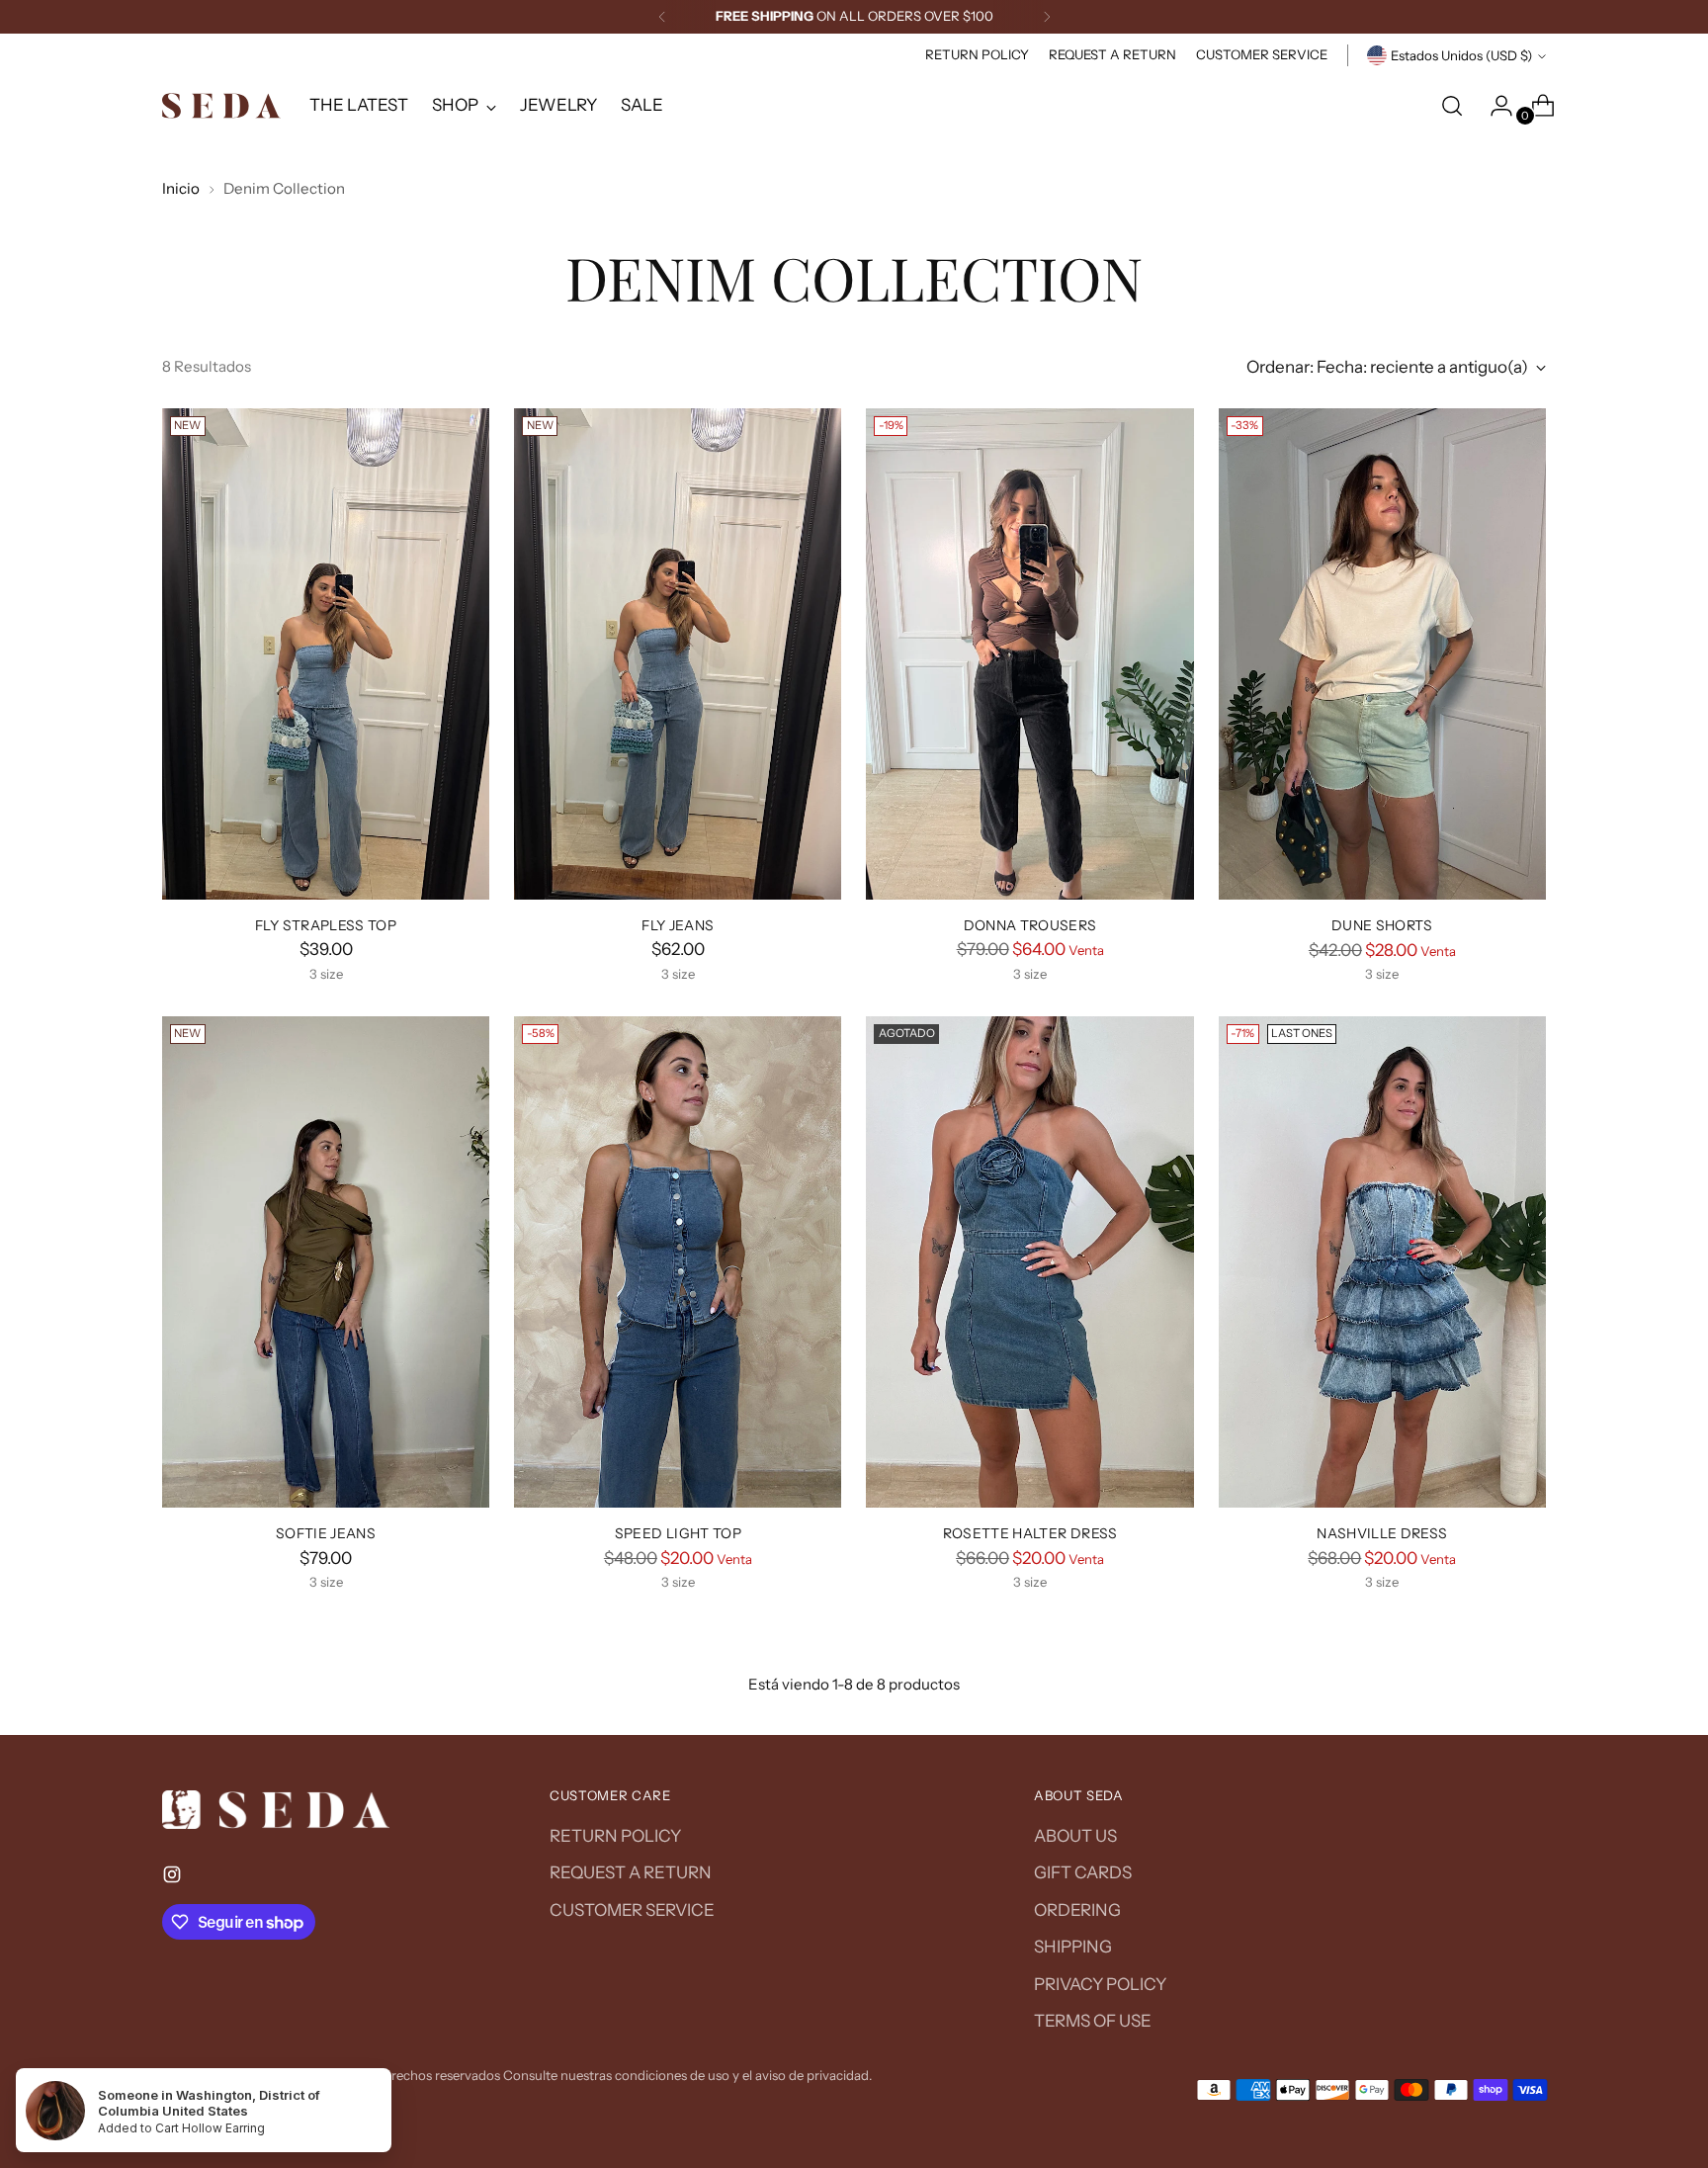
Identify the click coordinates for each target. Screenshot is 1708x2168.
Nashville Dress (1382, 1533)
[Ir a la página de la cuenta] (1494, 106)
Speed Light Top (678, 1533)
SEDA (293, 2075)
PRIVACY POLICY (1100, 1984)
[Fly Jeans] (678, 654)
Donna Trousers (1030, 925)
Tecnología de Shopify (229, 2095)
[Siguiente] (1047, 17)
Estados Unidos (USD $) (1461, 55)
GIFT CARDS (1083, 1872)
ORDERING (1077, 1910)
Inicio (181, 188)
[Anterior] (662, 17)
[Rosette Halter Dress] (1029, 1262)
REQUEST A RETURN (631, 1872)
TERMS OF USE (1093, 2021)
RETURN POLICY (615, 1836)
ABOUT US (1075, 1836)
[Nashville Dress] (1382, 1262)
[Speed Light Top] (678, 1262)
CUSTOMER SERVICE (632, 1910)
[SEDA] (221, 106)
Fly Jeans (678, 925)
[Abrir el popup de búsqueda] (1452, 106)
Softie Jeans (326, 1533)
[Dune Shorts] (1382, 654)
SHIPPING (1073, 1947)
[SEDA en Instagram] (174, 1878)
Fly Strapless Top (326, 925)
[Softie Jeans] (326, 1262)
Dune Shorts (1382, 925)
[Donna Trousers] (1029, 654)
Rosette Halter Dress (1030, 1533)
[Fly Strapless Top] (326, 654)
